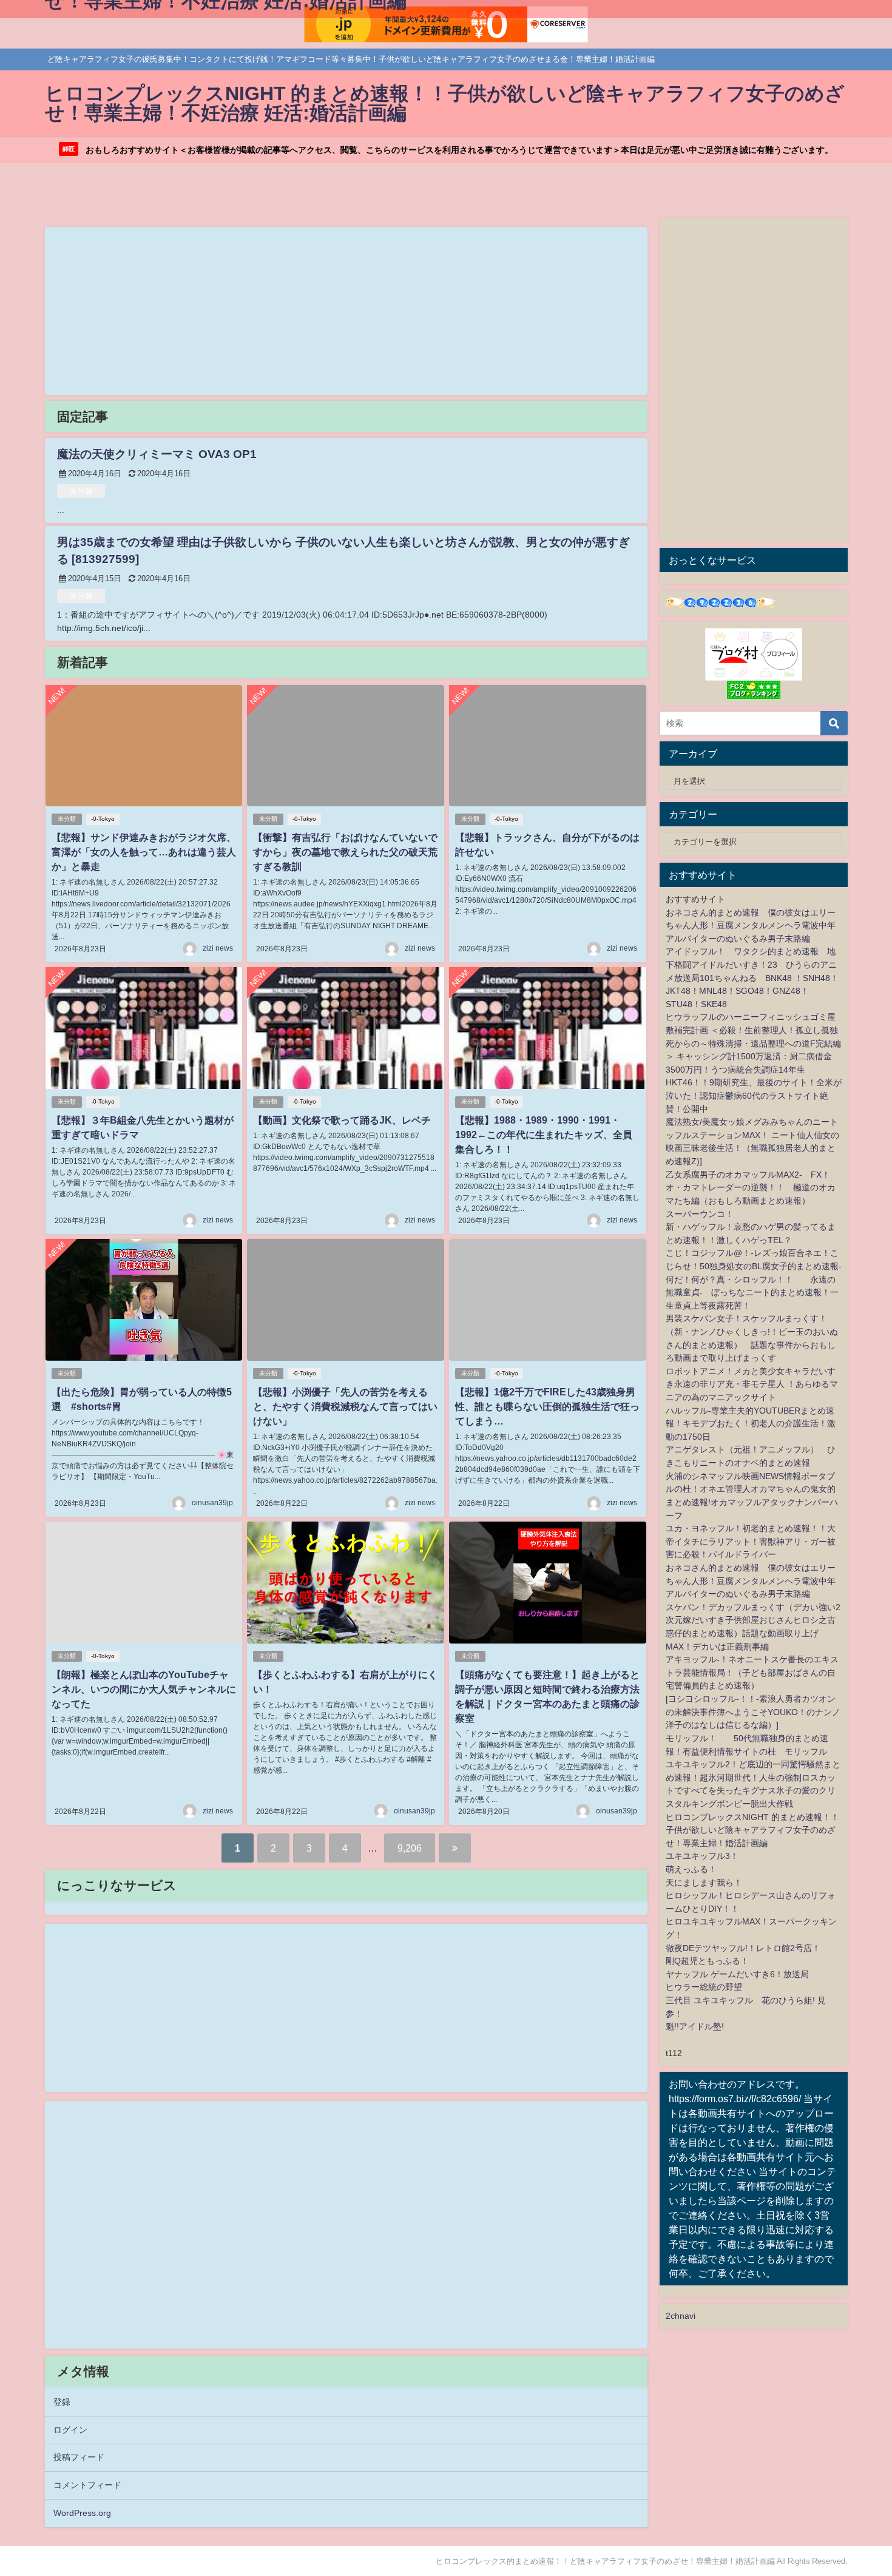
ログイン (70, 2430)
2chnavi (681, 2316)
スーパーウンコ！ (700, 1214)
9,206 (410, 1848)
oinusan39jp (212, 1503)
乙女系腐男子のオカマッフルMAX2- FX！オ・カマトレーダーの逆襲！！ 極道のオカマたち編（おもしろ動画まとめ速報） (751, 1188)
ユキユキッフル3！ (702, 1856)
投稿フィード (79, 2457)
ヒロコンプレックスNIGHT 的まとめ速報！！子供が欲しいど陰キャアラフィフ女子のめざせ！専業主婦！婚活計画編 (752, 1830)
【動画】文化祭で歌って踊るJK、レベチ (342, 1120)
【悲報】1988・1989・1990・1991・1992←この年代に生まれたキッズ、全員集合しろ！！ (544, 1135)
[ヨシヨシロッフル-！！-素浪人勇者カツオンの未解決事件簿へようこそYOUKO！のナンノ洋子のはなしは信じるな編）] (753, 1712)
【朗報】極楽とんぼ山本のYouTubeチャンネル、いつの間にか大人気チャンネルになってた (144, 1689)
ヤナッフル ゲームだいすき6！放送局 (737, 1974)
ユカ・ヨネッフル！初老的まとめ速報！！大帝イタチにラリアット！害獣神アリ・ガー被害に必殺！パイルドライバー (751, 1541)
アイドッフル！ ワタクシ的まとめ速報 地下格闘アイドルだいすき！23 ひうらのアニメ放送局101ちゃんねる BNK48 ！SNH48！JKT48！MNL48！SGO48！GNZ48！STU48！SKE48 (752, 977)
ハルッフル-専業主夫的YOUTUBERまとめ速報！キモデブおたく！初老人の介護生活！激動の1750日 (751, 1424)
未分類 (81, 491)
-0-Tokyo (103, 819)
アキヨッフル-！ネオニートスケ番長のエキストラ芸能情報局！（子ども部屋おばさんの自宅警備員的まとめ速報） (752, 1672)
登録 (62, 2402)
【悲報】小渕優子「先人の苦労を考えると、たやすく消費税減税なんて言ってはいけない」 (345, 1406)
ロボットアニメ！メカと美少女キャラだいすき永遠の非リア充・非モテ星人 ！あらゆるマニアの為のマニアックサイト (752, 1384)
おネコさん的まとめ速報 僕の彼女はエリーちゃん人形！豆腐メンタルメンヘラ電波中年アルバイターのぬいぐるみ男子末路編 (751, 926)
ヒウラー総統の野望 (704, 1987)
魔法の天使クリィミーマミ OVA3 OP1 (157, 454)
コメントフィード (87, 2485)
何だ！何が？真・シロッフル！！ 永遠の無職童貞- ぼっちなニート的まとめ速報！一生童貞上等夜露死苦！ (752, 1293)
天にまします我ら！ (704, 1883)
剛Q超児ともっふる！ (707, 1961)
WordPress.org (82, 2513)
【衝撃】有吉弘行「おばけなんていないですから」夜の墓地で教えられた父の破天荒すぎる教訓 (345, 852)
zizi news (218, 948)
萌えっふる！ (691, 1869)
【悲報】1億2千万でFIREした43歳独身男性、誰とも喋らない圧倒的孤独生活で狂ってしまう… (547, 1406)
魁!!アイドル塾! (695, 2026)
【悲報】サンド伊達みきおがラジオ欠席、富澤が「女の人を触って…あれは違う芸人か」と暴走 (144, 852)
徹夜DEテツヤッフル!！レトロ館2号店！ (743, 1948)
